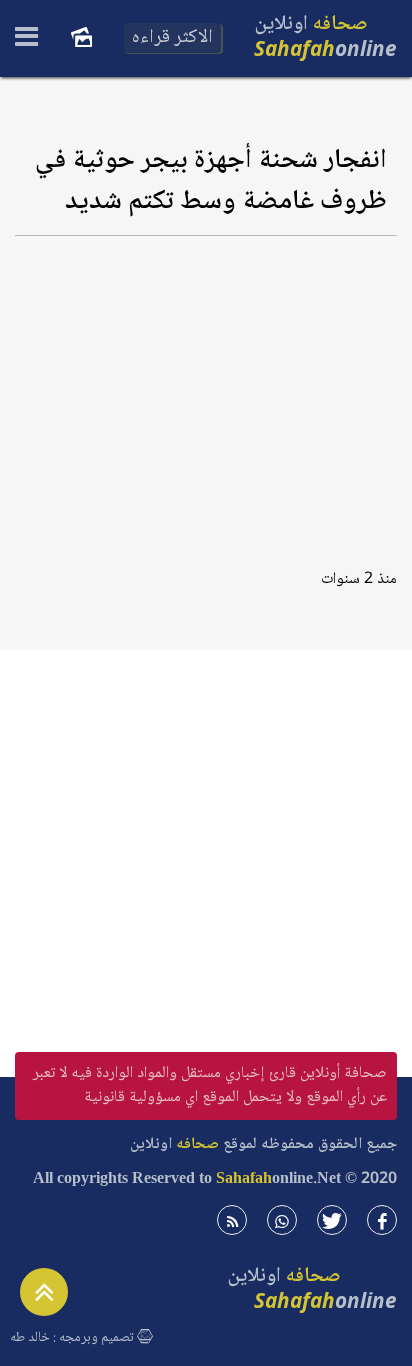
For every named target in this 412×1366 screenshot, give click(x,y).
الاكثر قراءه (172, 38)
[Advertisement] (206, 395)
